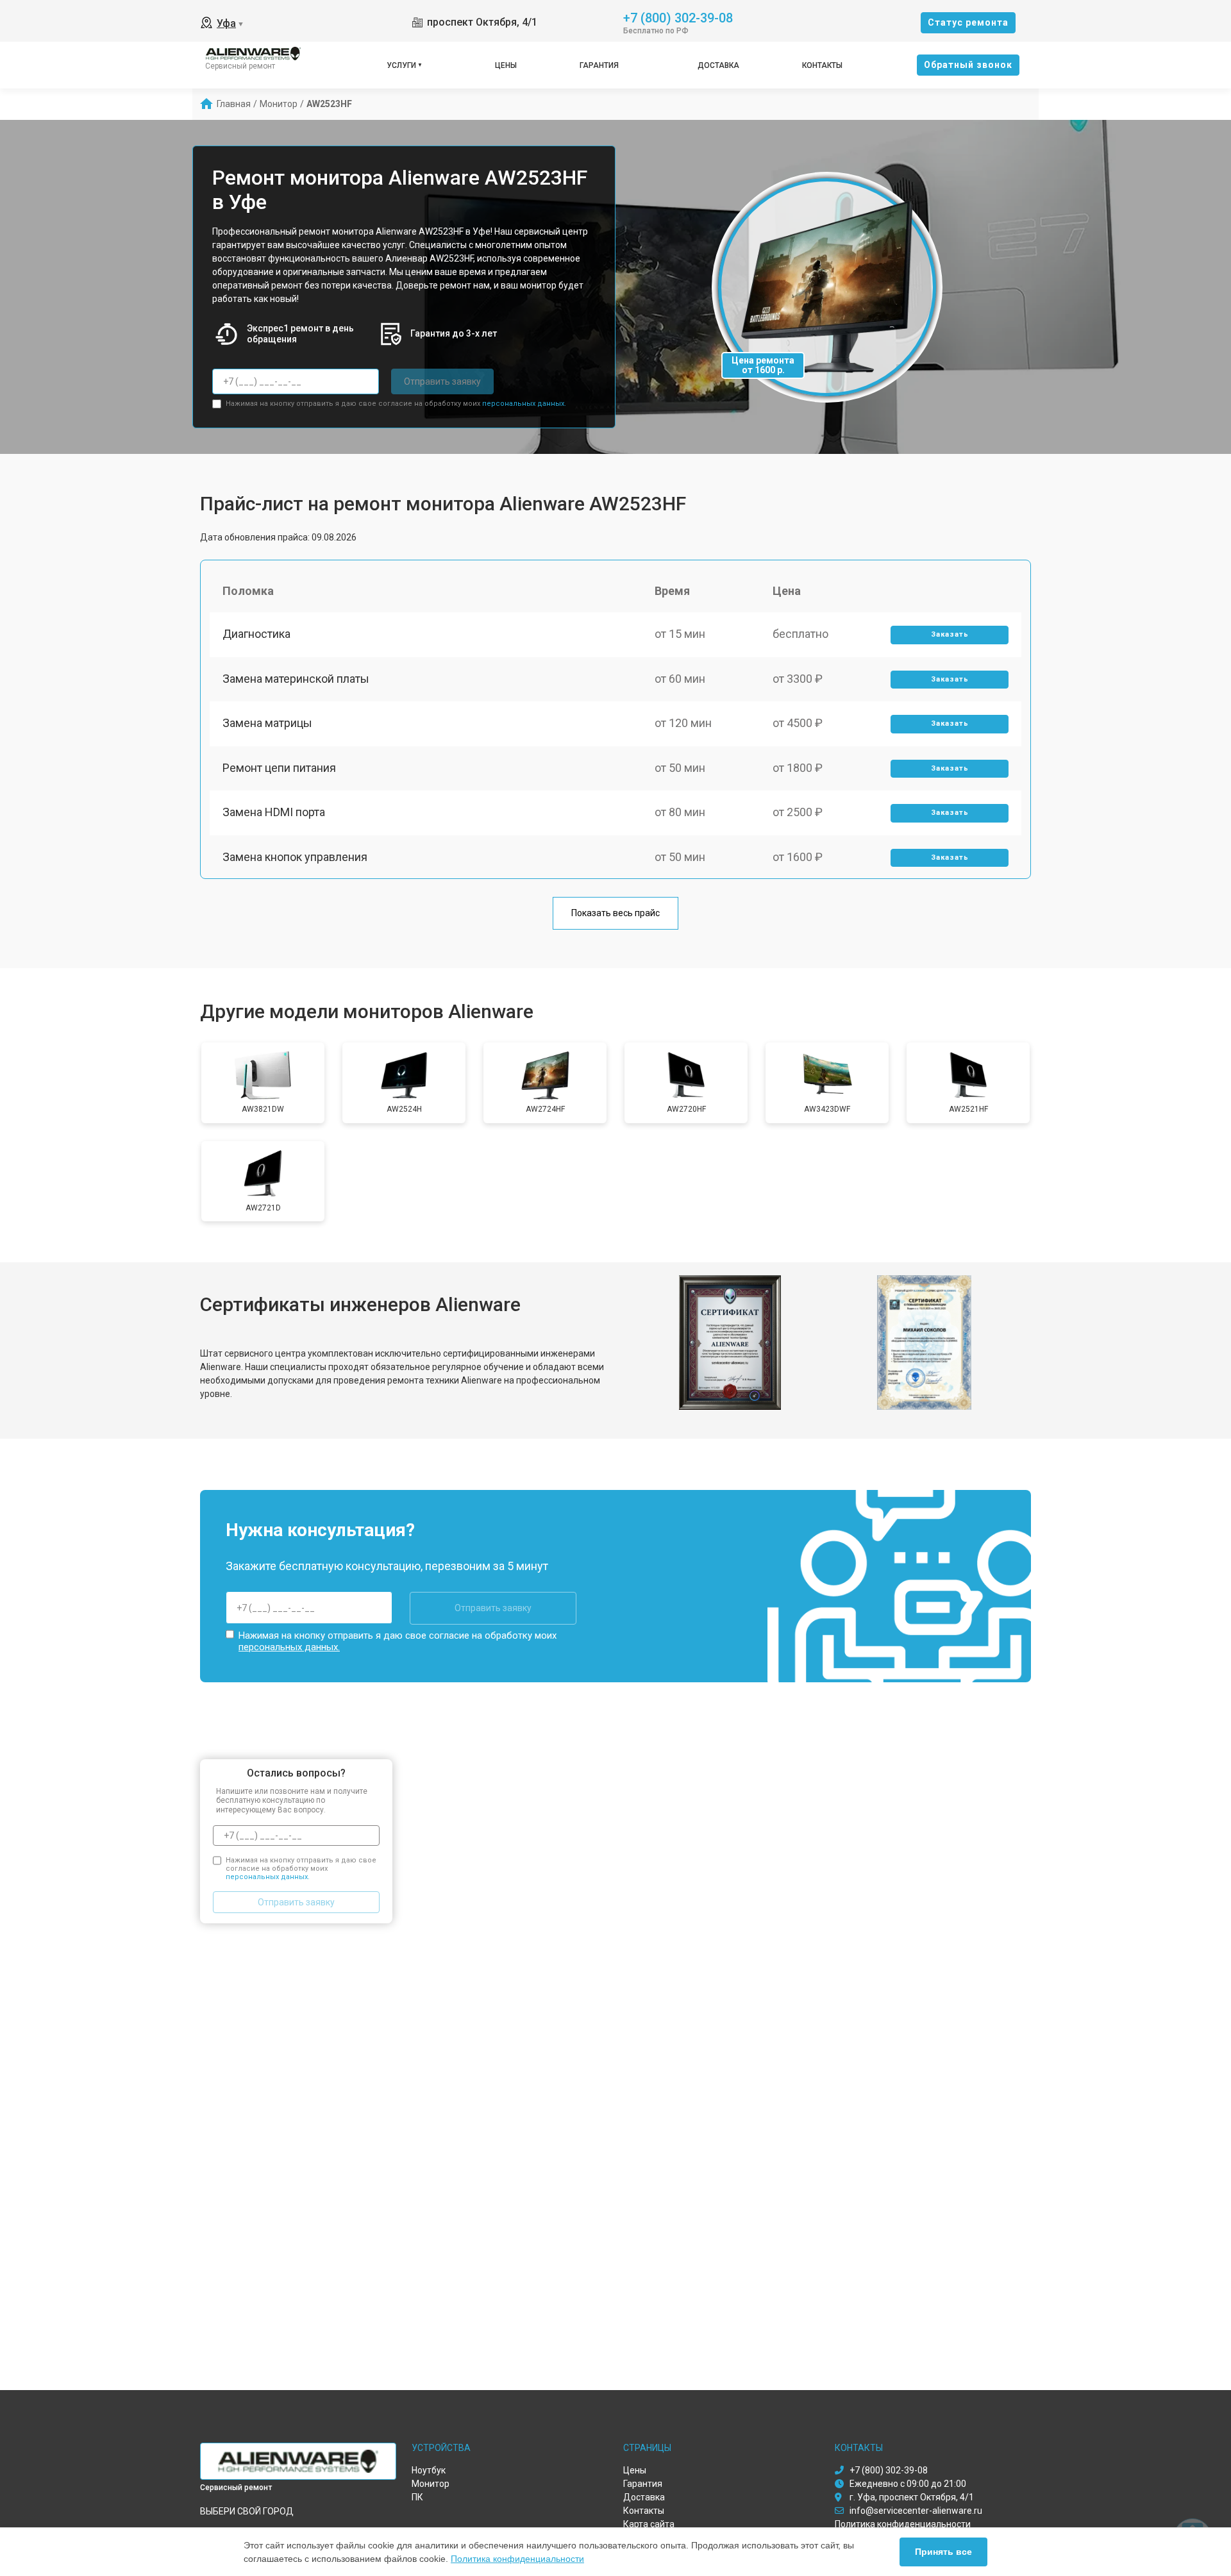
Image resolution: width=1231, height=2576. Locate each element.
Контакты (822, 65)
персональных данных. (524, 404)
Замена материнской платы (296, 679)
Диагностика (256, 634)
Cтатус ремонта (968, 22)
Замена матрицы (267, 723)
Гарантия (599, 65)
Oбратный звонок (968, 65)
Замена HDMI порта (274, 812)
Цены (506, 65)
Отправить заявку (442, 381)
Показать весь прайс (615, 913)
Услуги (401, 65)
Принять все (943, 2552)
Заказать (950, 634)
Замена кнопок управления (295, 857)
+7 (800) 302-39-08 (678, 17)
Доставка (718, 65)
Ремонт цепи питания (279, 768)
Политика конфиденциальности (517, 2559)
